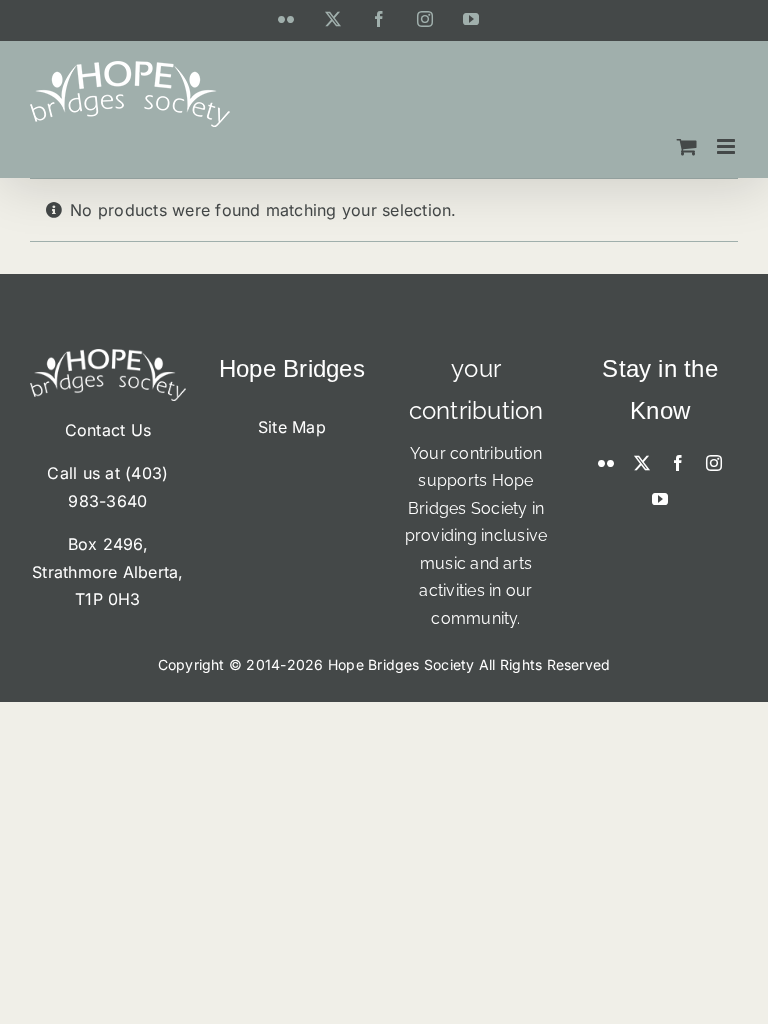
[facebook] (678, 463)
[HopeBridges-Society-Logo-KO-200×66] (108, 357)
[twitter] (642, 463)
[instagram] (714, 463)
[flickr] (606, 463)
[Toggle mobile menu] (727, 146)
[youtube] (660, 499)
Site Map (292, 427)
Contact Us (108, 430)
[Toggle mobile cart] (687, 146)
